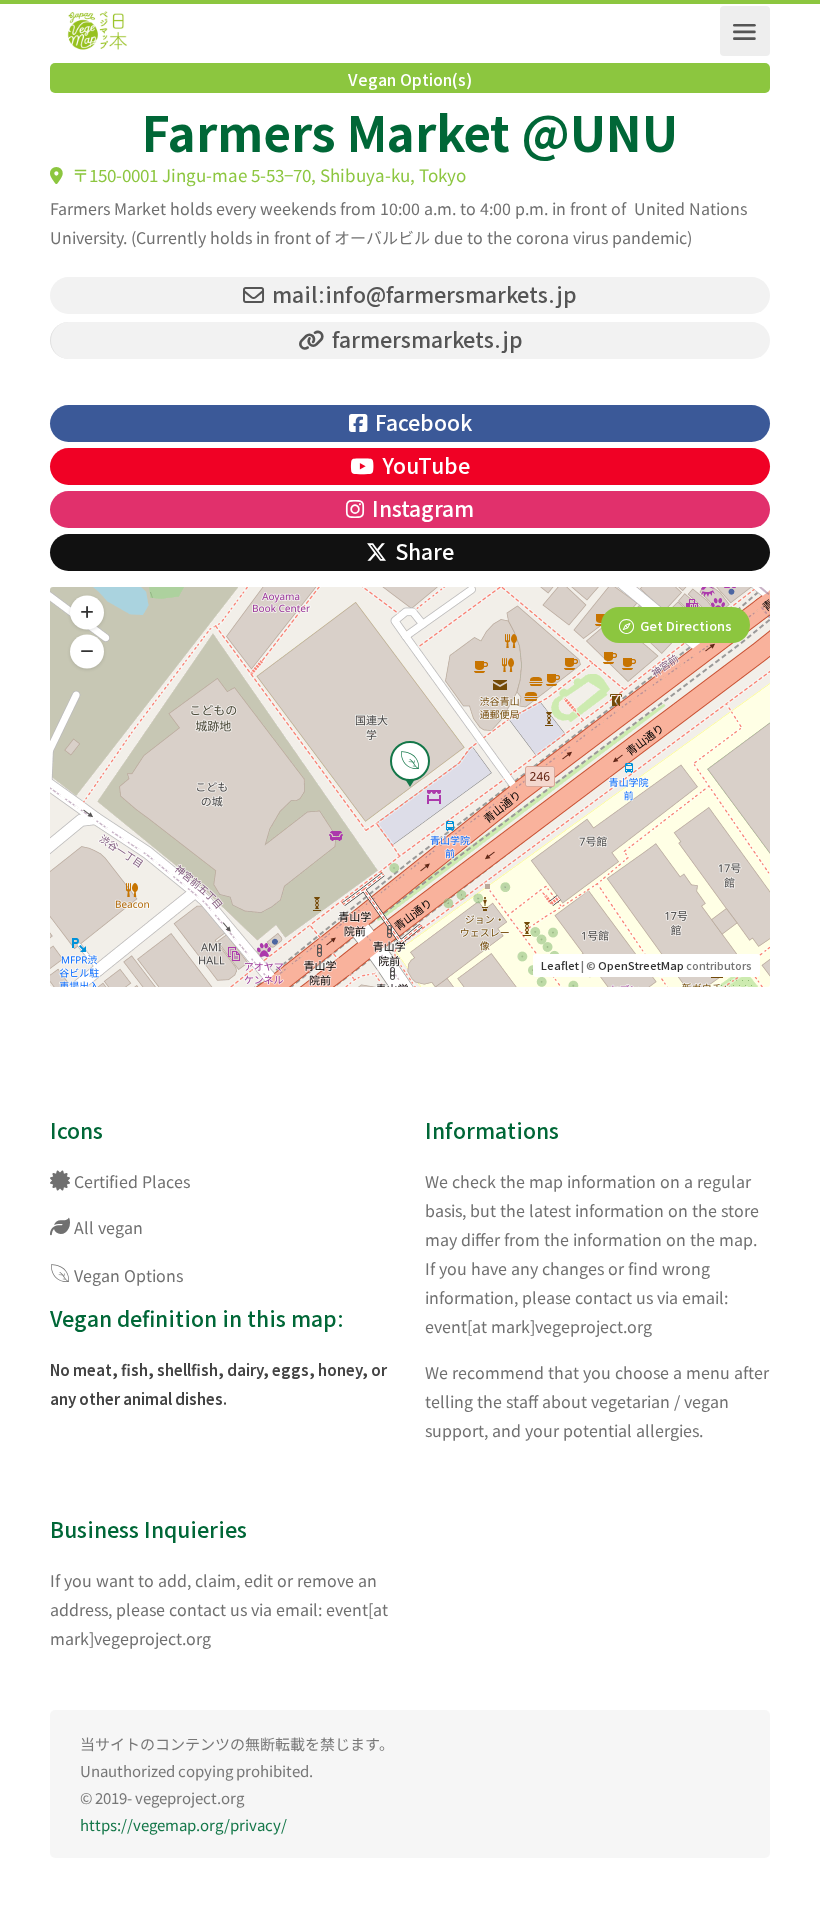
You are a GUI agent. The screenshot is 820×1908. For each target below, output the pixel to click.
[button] (87, 652)
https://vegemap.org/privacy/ (183, 1824)
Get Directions (686, 625)
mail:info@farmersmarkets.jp (422, 294)
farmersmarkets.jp (425, 339)
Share (422, 551)
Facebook (421, 422)
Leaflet (560, 965)
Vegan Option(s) (410, 79)
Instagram (420, 508)
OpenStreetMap (641, 965)
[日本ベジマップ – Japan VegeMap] (97, 31)
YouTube (423, 465)
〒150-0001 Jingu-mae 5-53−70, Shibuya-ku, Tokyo (267, 174)
